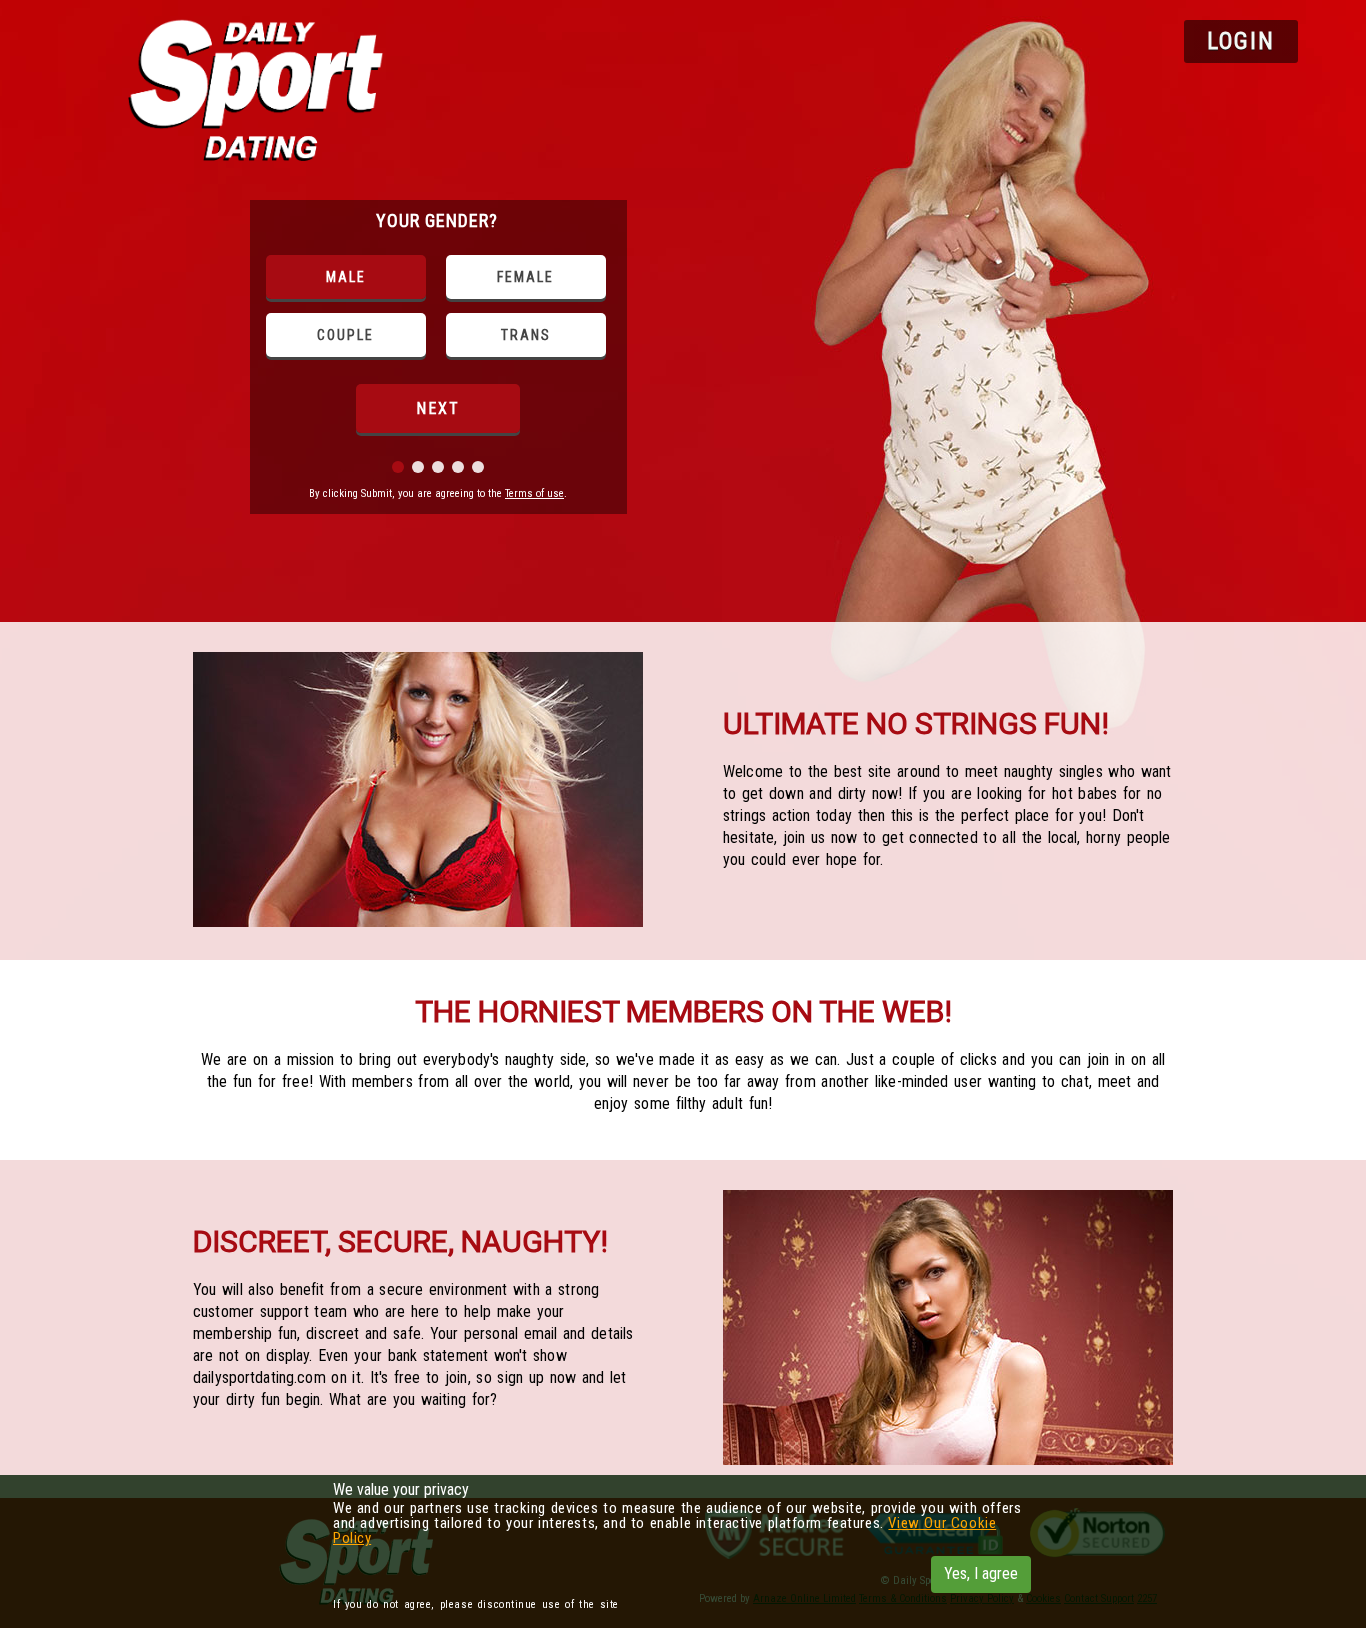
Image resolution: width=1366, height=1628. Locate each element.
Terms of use (534, 493)
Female (525, 277)
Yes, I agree (981, 1573)
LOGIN (1241, 41)
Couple (345, 335)
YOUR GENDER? (437, 220)
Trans (526, 335)
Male (346, 277)
